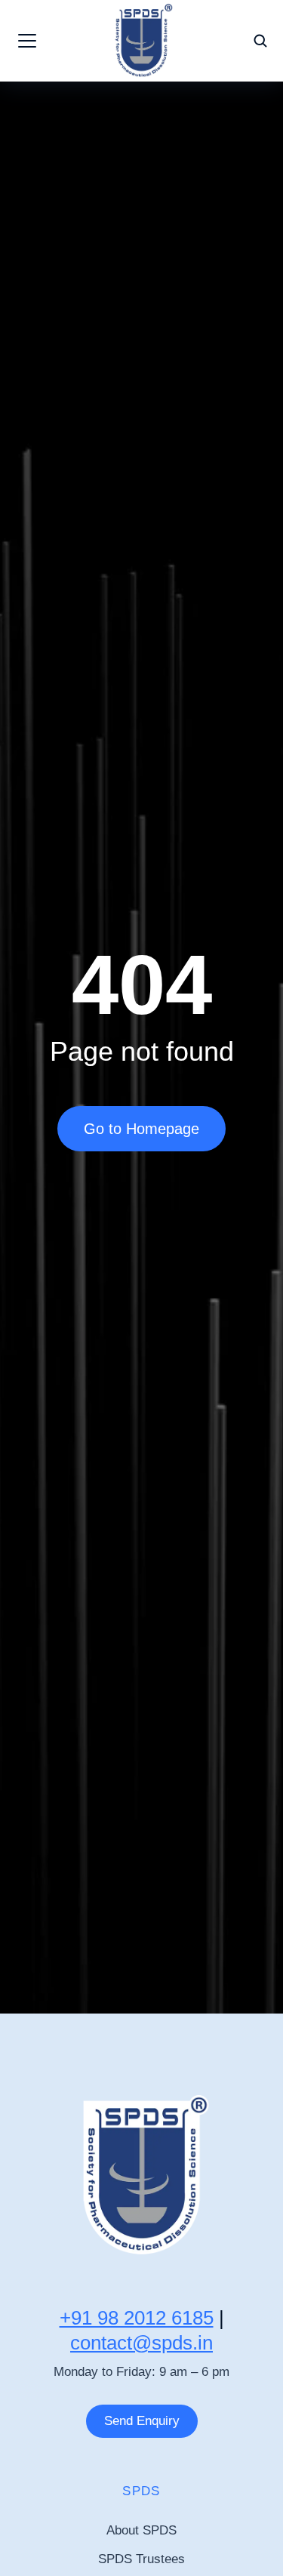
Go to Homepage (141, 1129)
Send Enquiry (142, 2421)
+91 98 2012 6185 (137, 2318)
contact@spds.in (141, 2343)
